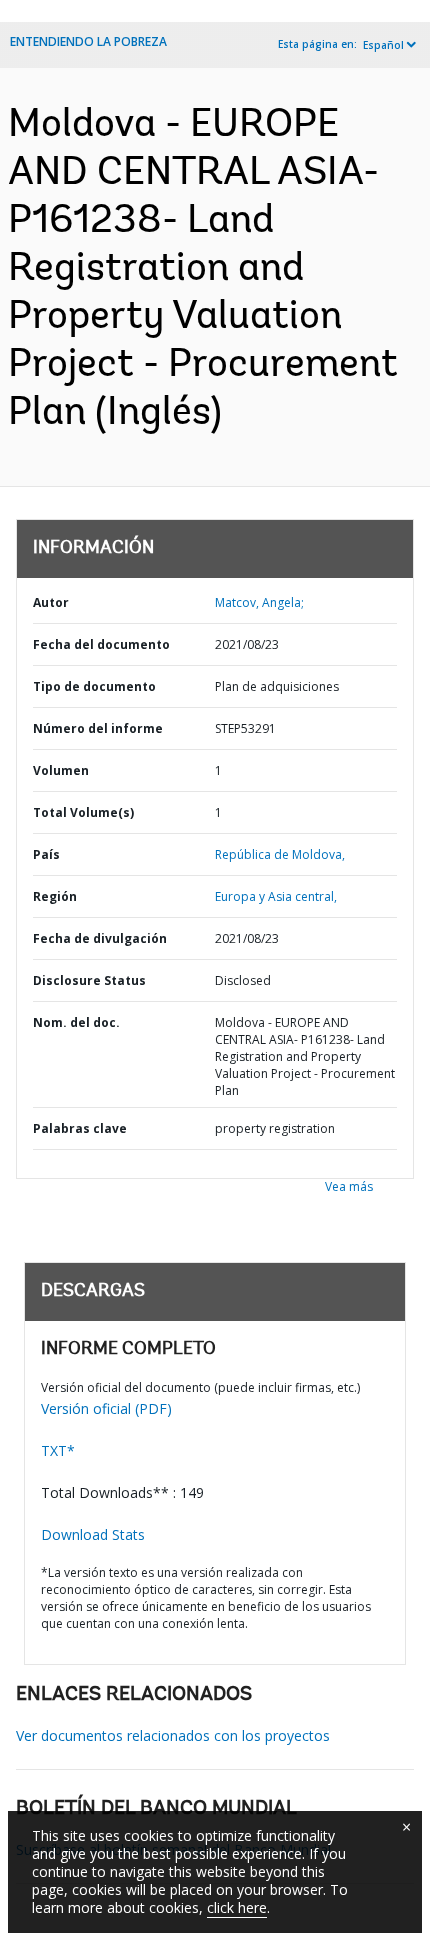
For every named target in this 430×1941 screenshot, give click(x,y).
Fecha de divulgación (100, 938)
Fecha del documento (101, 644)
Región (55, 896)
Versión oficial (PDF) (106, 1408)
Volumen (61, 770)
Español (383, 45)
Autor (51, 602)
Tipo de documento (94, 686)
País (46, 854)
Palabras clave (80, 1128)
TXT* (58, 1450)
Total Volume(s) (83, 812)
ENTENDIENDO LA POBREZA (88, 41)
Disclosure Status (89, 980)
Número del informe (98, 728)
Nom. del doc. (76, 1022)
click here (237, 1907)
